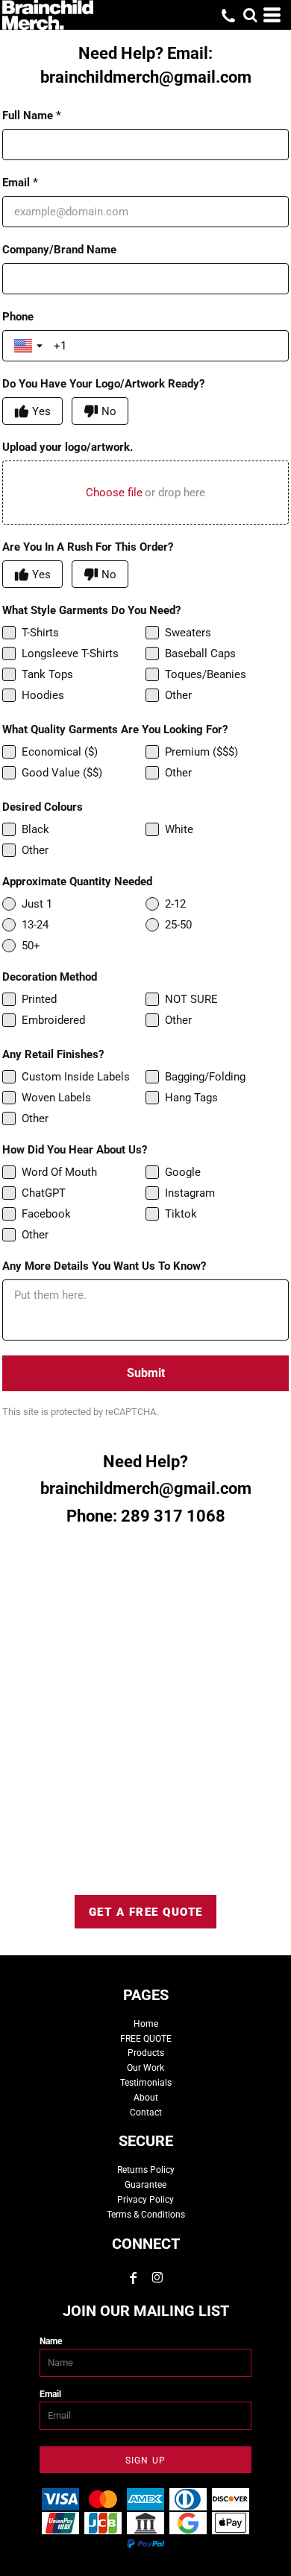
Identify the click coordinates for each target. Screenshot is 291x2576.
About (146, 2098)
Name (51, 2341)
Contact (146, 2113)
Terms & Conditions (146, 2215)
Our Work (145, 2068)
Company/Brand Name (59, 250)
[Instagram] (157, 2278)
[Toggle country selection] (30, 346)
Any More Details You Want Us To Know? (104, 1266)
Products (146, 2053)
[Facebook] (134, 2278)
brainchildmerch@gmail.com (146, 77)
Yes (41, 411)
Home (146, 2024)
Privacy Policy (145, 2200)
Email (50, 2394)
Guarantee (145, 2185)
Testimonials (146, 2083)
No (109, 411)
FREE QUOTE (146, 2039)
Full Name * (32, 115)
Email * (20, 183)
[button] (250, 15)
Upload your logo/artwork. (68, 447)
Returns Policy (146, 2170)
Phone (18, 317)
